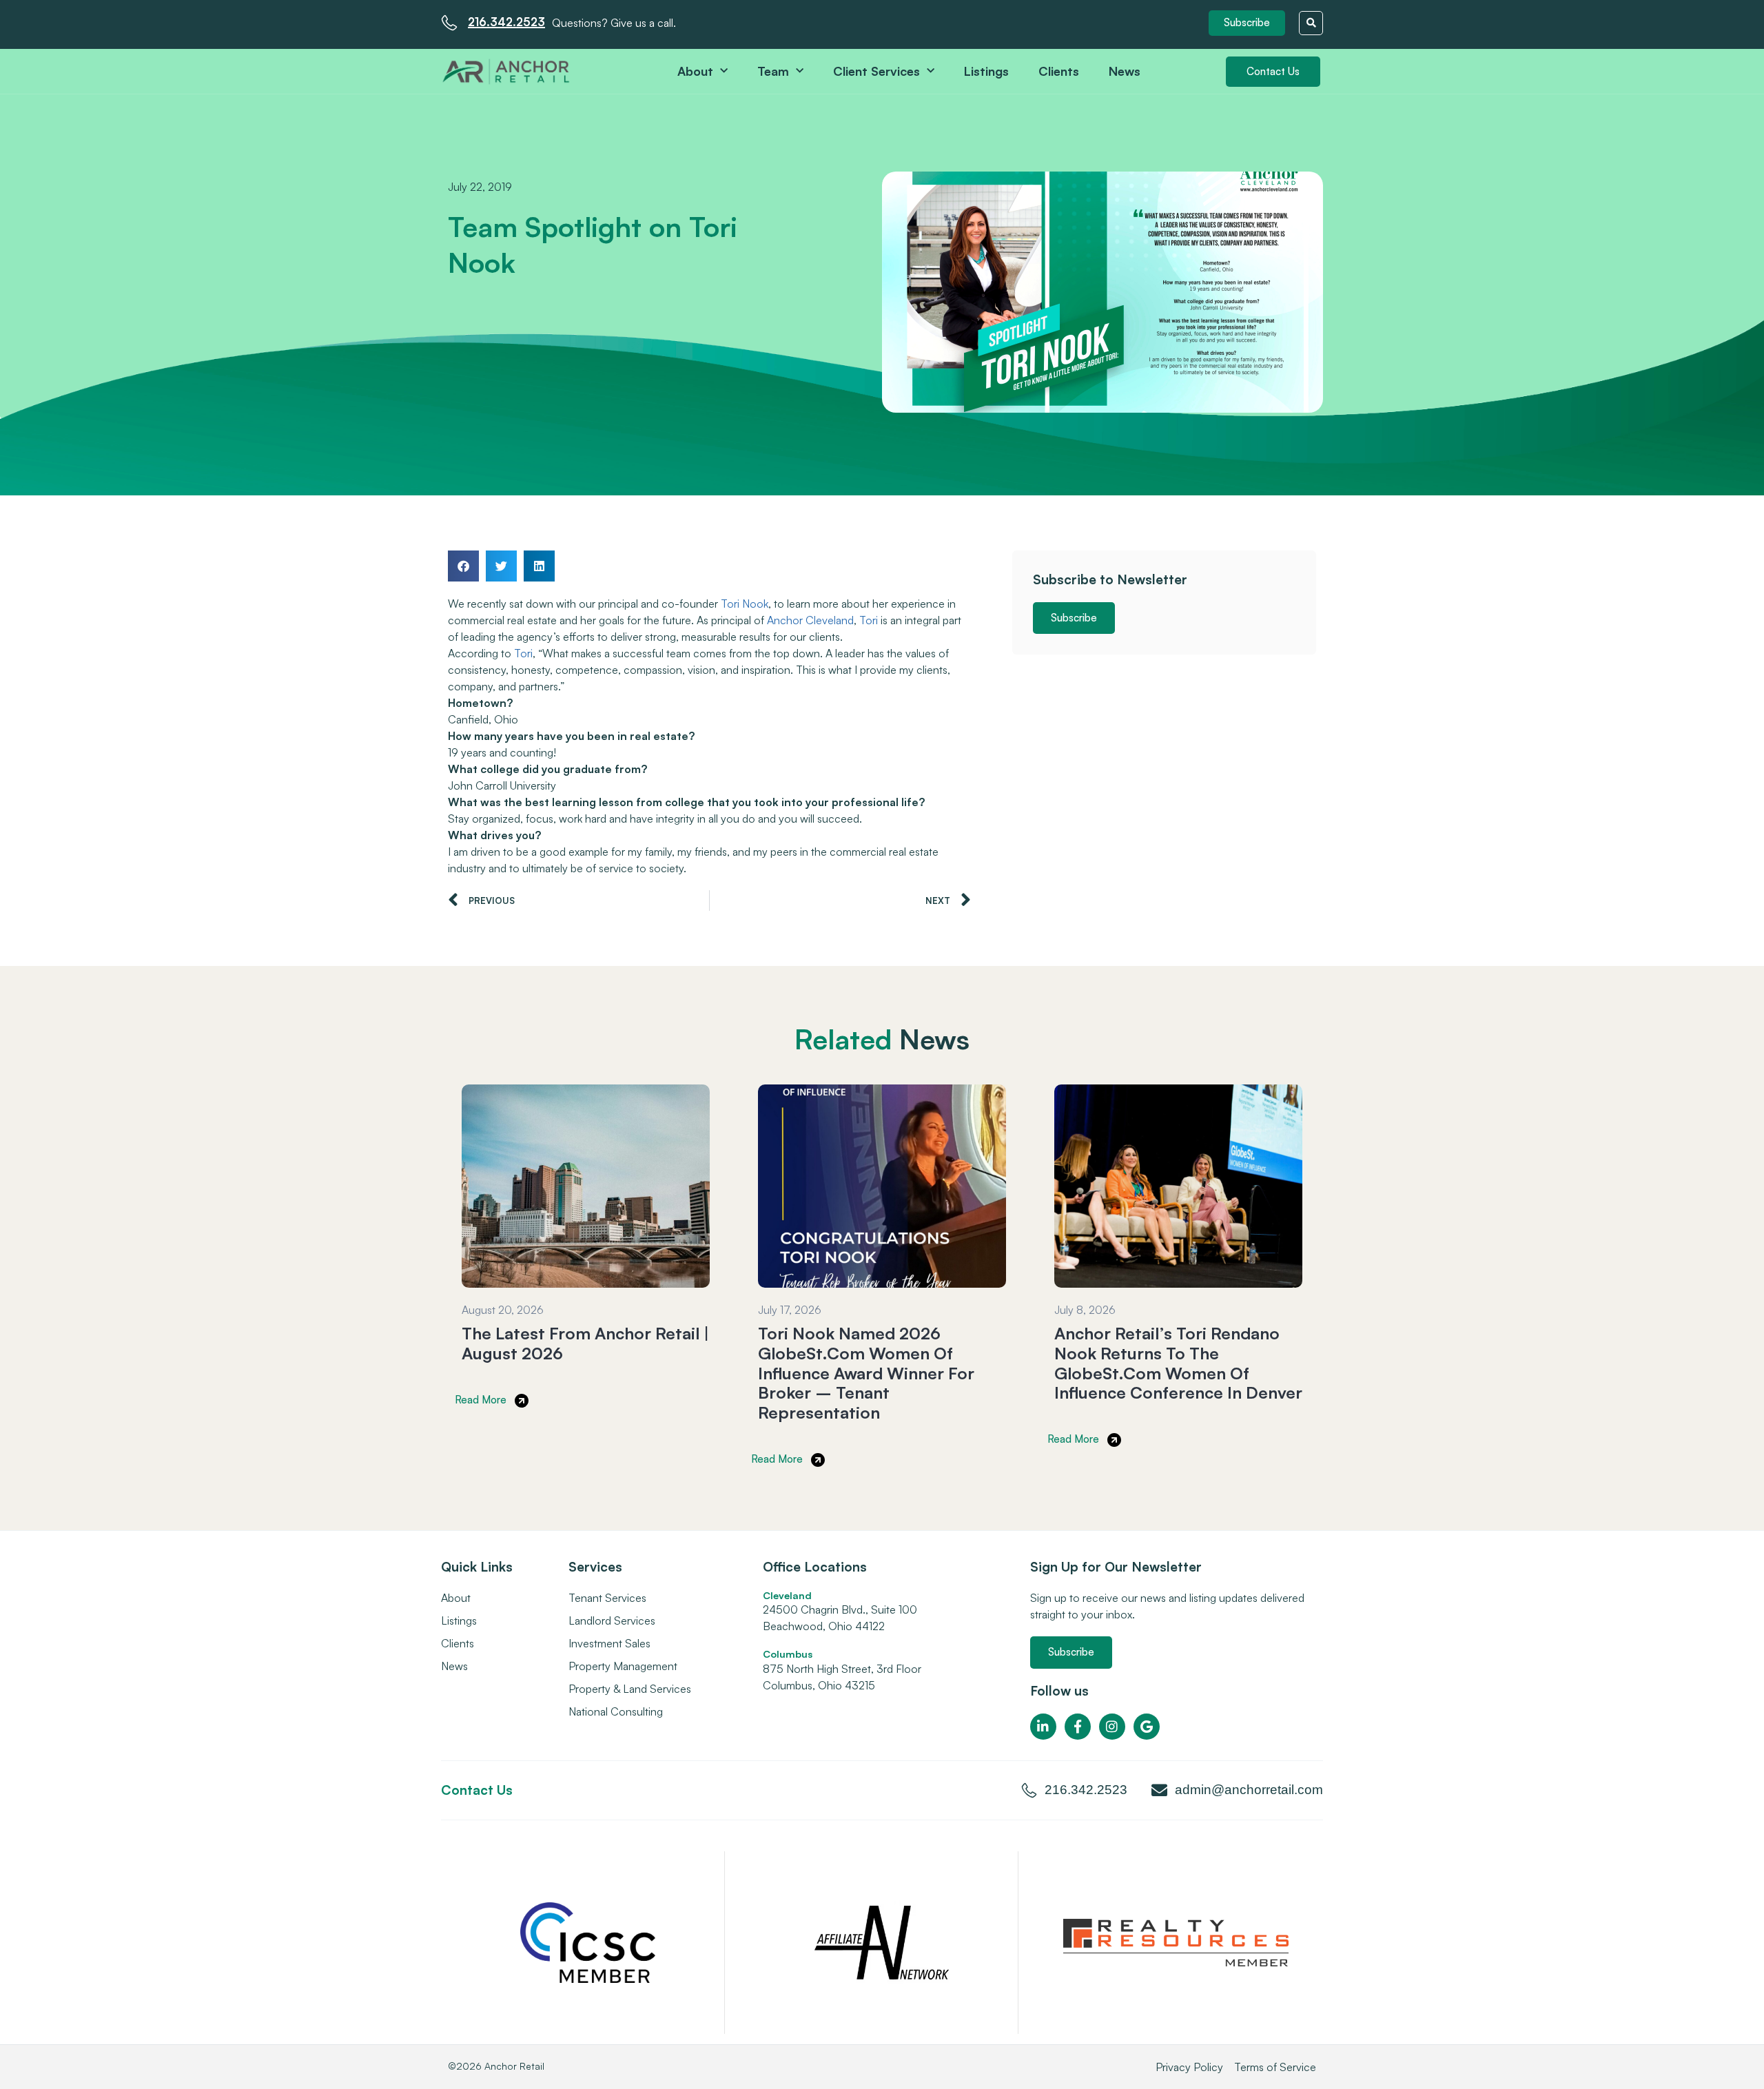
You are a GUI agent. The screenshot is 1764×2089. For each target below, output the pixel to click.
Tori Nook (745, 604)
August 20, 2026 (503, 1310)
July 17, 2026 (790, 1310)
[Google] (1147, 1727)
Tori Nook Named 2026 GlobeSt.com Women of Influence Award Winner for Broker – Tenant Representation (866, 1373)
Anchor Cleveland (810, 620)
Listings (986, 71)
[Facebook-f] (1078, 1727)
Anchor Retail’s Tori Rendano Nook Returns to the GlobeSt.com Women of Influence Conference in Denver (1178, 1363)
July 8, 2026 (1085, 1310)
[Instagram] (1112, 1727)
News (1125, 71)
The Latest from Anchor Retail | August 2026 (585, 1343)
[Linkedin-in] (1043, 1727)
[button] (1247, 23)
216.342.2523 (506, 22)
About (695, 71)
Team (773, 71)
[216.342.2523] (449, 23)
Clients (1059, 71)
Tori (869, 620)
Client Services (876, 71)
